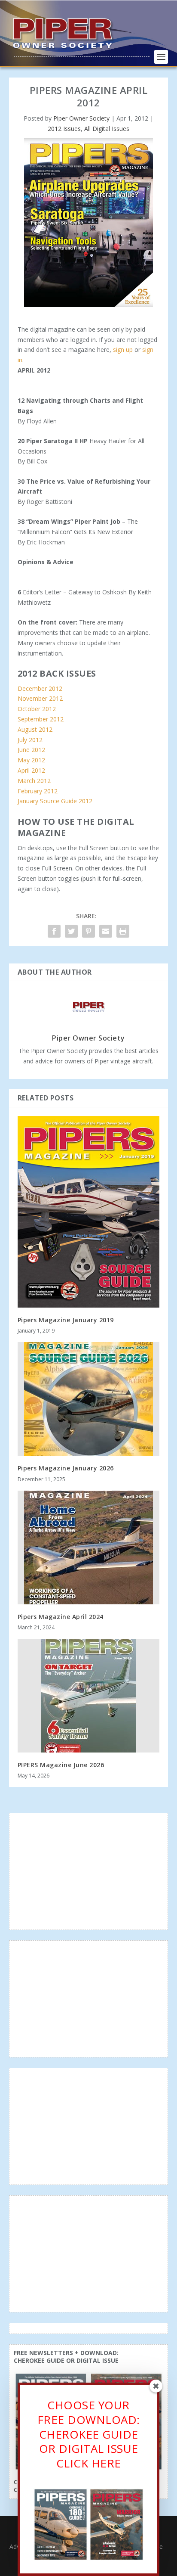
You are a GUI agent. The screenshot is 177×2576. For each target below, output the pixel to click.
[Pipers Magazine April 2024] (89, 1547)
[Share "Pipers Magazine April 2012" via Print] (123, 931)
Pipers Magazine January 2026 (66, 1468)
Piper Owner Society (81, 118)
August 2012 (35, 729)
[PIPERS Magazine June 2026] (89, 1696)
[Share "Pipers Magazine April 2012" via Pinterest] (88, 931)
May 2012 (31, 760)
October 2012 (37, 709)
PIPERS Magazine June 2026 (61, 1765)
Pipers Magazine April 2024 (61, 1617)
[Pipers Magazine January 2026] (89, 1399)
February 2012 (38, 791)
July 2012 (30, 740)
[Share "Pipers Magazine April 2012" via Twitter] (71, 931)
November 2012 (40, 698)
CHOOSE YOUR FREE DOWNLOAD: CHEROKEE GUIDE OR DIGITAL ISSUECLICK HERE (89, 2434)
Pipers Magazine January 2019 (66, 1320)
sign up (123, 350)
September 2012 (41, 719)
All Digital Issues (107, 129)
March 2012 (34, 781)
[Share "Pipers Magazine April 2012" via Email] (106, 931)
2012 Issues (64, 129)
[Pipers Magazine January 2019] (89, 1212)
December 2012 (40, 688)
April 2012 (31, 770)
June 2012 (31, 750)
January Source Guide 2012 (55, 801)
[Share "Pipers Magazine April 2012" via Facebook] (54, 931)
